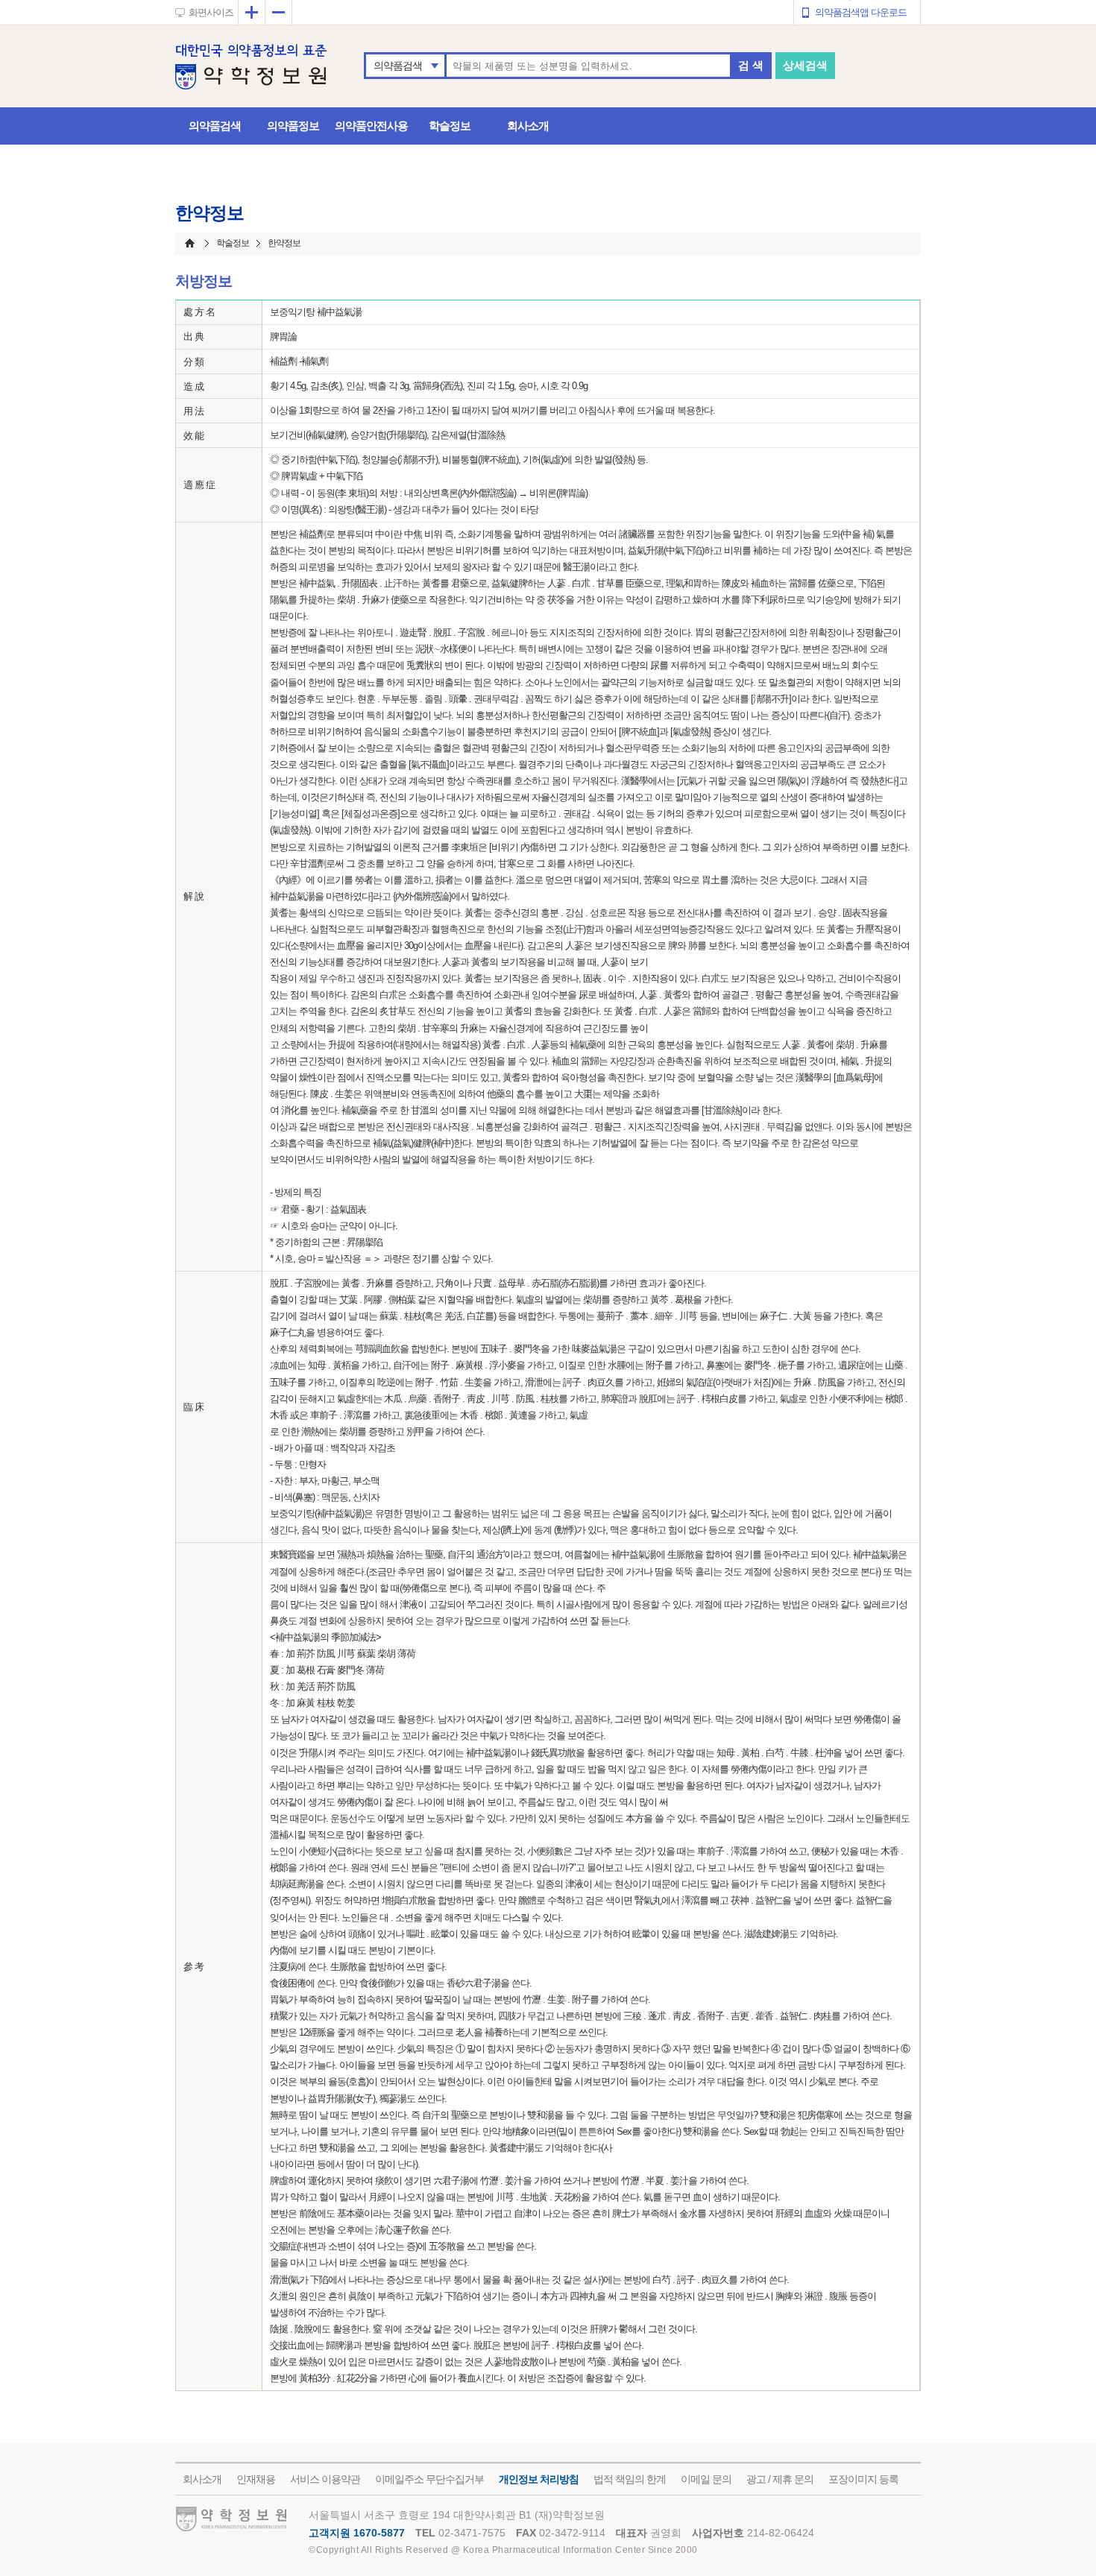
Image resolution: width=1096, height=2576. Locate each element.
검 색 (751, 65)
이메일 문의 (706, 2479)
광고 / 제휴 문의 (780, 2479)
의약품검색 (398, 66)
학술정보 (450, 126)
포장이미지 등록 (863, 2479)
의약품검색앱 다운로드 (861, 12)
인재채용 (256, 2479)
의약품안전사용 (371, 126)
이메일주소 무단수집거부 (429, 2479)
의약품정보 (293, 126)
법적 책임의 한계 (630, 2479)
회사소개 (528, 126)
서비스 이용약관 (325, 2479)
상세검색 (805, 65)
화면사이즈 (211, 12)
